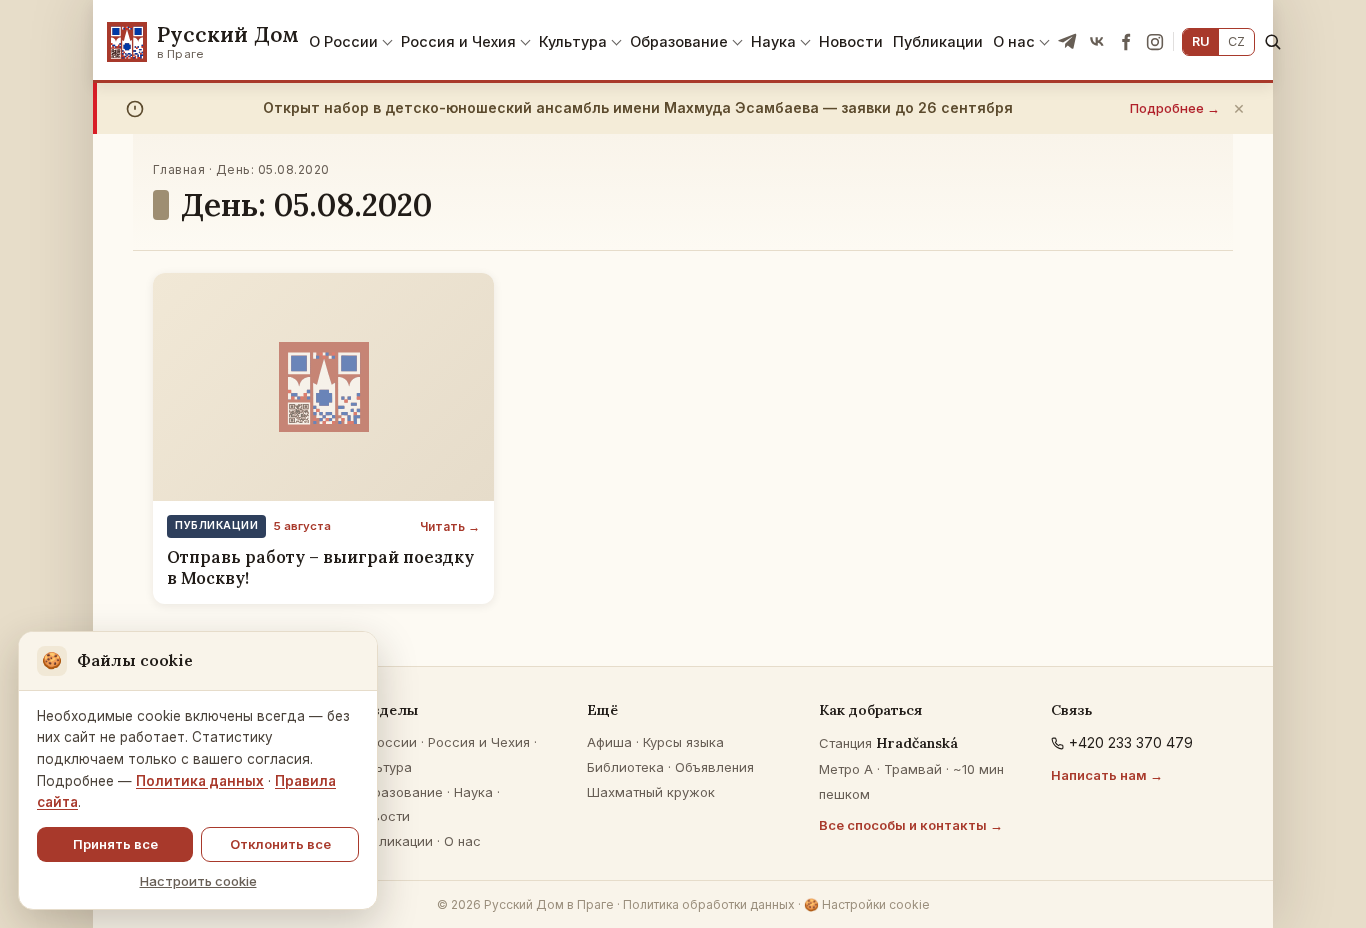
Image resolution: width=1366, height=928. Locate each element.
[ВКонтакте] (1097, 42)
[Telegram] (1068, 42)
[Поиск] (1272, 41)
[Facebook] (1126, 42)
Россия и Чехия (458, 41)
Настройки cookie (867, 904)
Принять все (115, 844)
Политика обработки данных (709, 904)
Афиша (609, 742)
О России (343, 41)
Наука (773, 41)
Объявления (714, 767)
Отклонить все (280, 844)
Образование (679, 41)
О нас (1014, 41)
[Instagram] (1155, 42)
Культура (573, 41)
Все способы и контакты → (911, 825)
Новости (851, 41)
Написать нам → (1107, 775)
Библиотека (625, 767)
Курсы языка (683, 742)
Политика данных (200, 781)
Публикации (938, 41)
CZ (1236, 41)
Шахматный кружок (651, 792)
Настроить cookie (198, 881)
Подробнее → (1175, 108)
